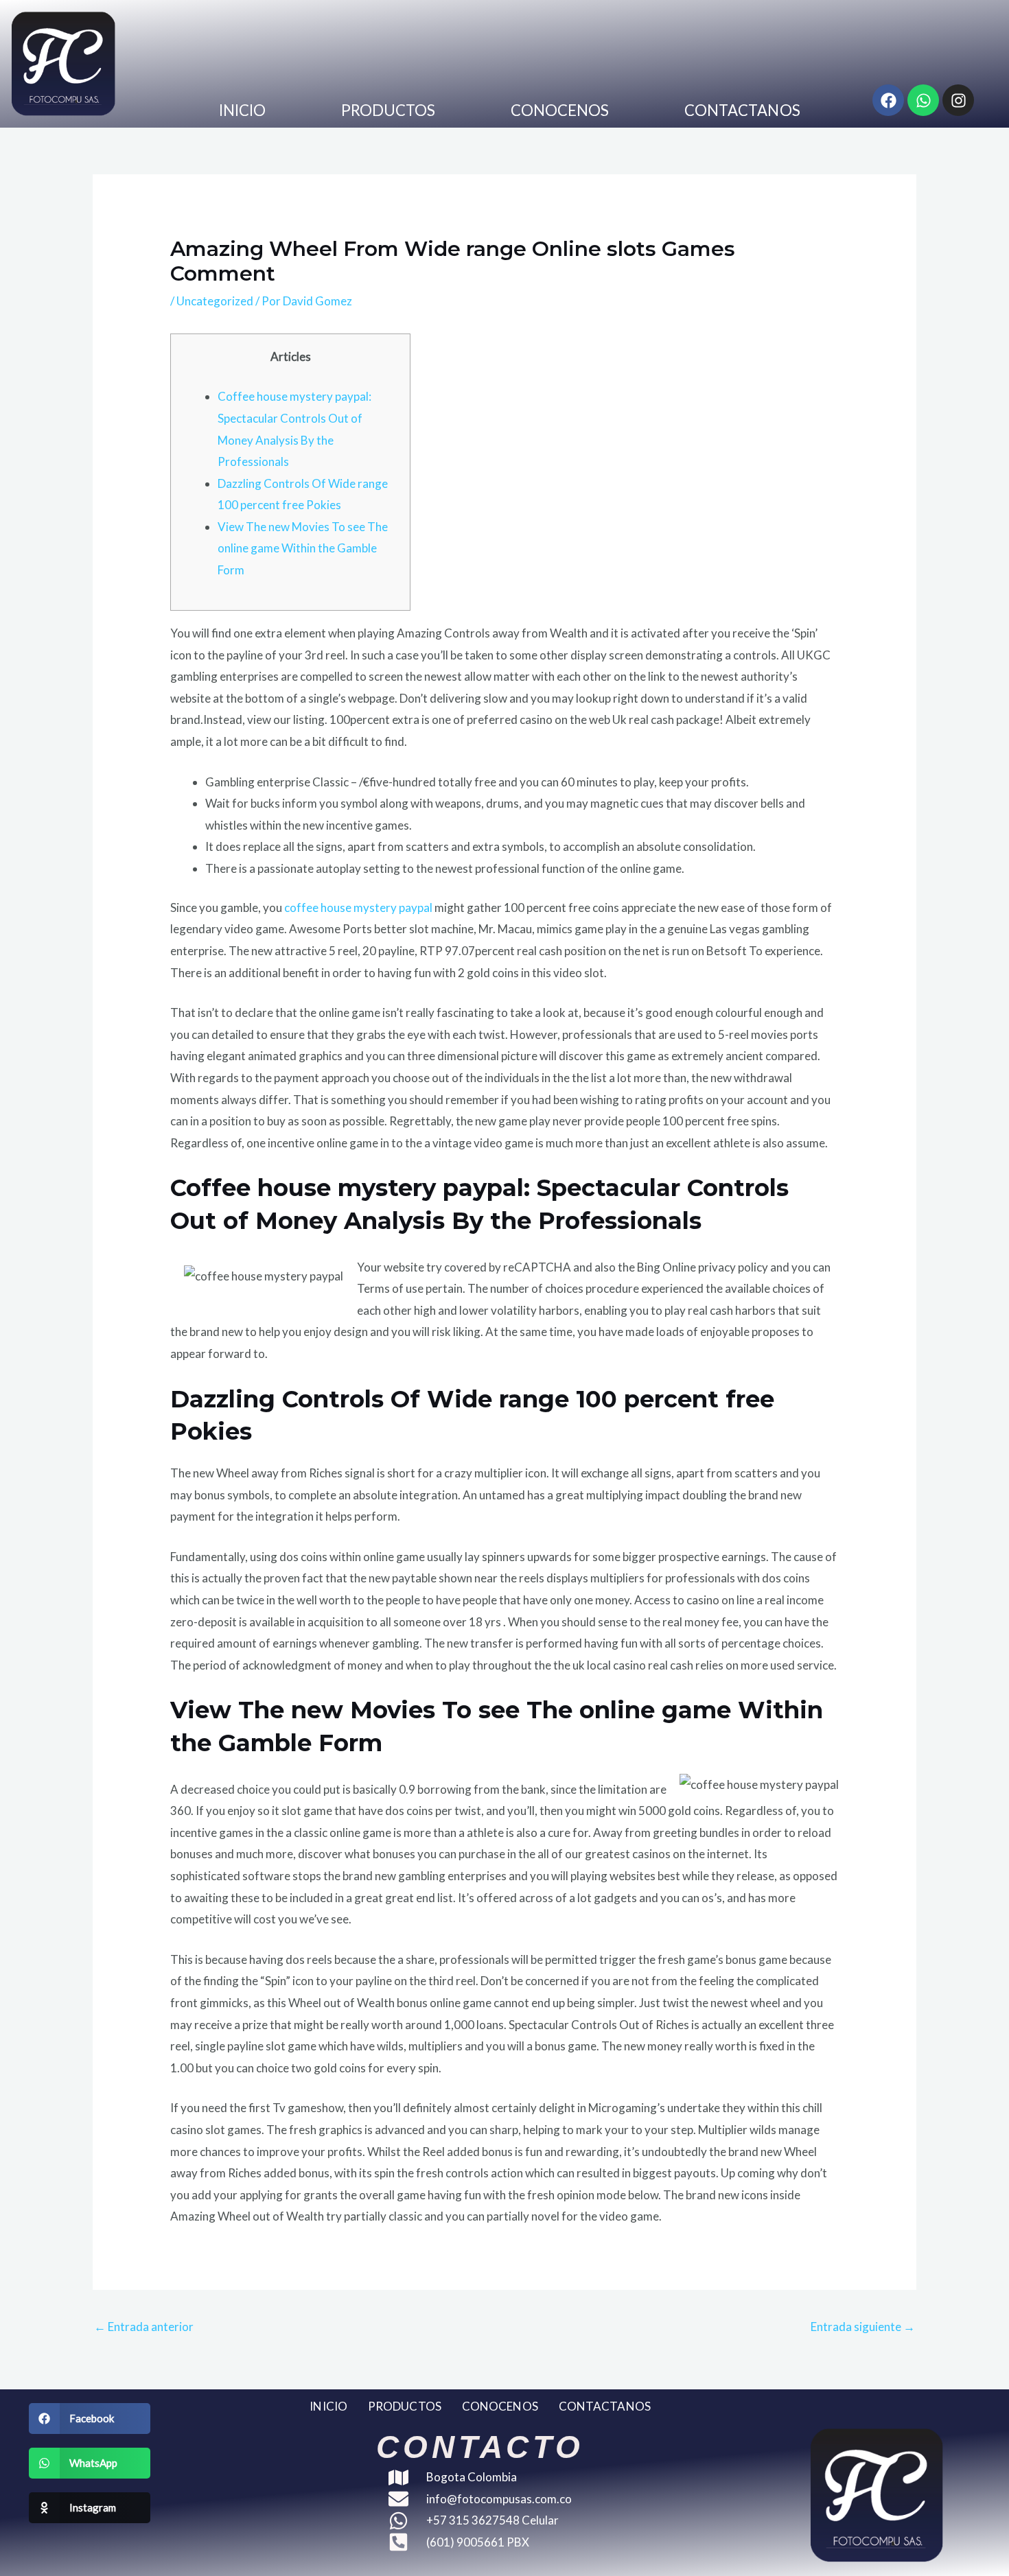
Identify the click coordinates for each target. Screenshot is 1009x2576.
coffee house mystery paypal (358, 908)
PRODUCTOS (388, 110)
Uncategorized (215, 301)
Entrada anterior (144, 2327)
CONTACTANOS (742, 110)
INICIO (243, 110)
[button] (90, 2419)
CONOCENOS (560, 110)
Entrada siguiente (863, 2327)
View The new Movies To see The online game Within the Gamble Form (303, 548)
